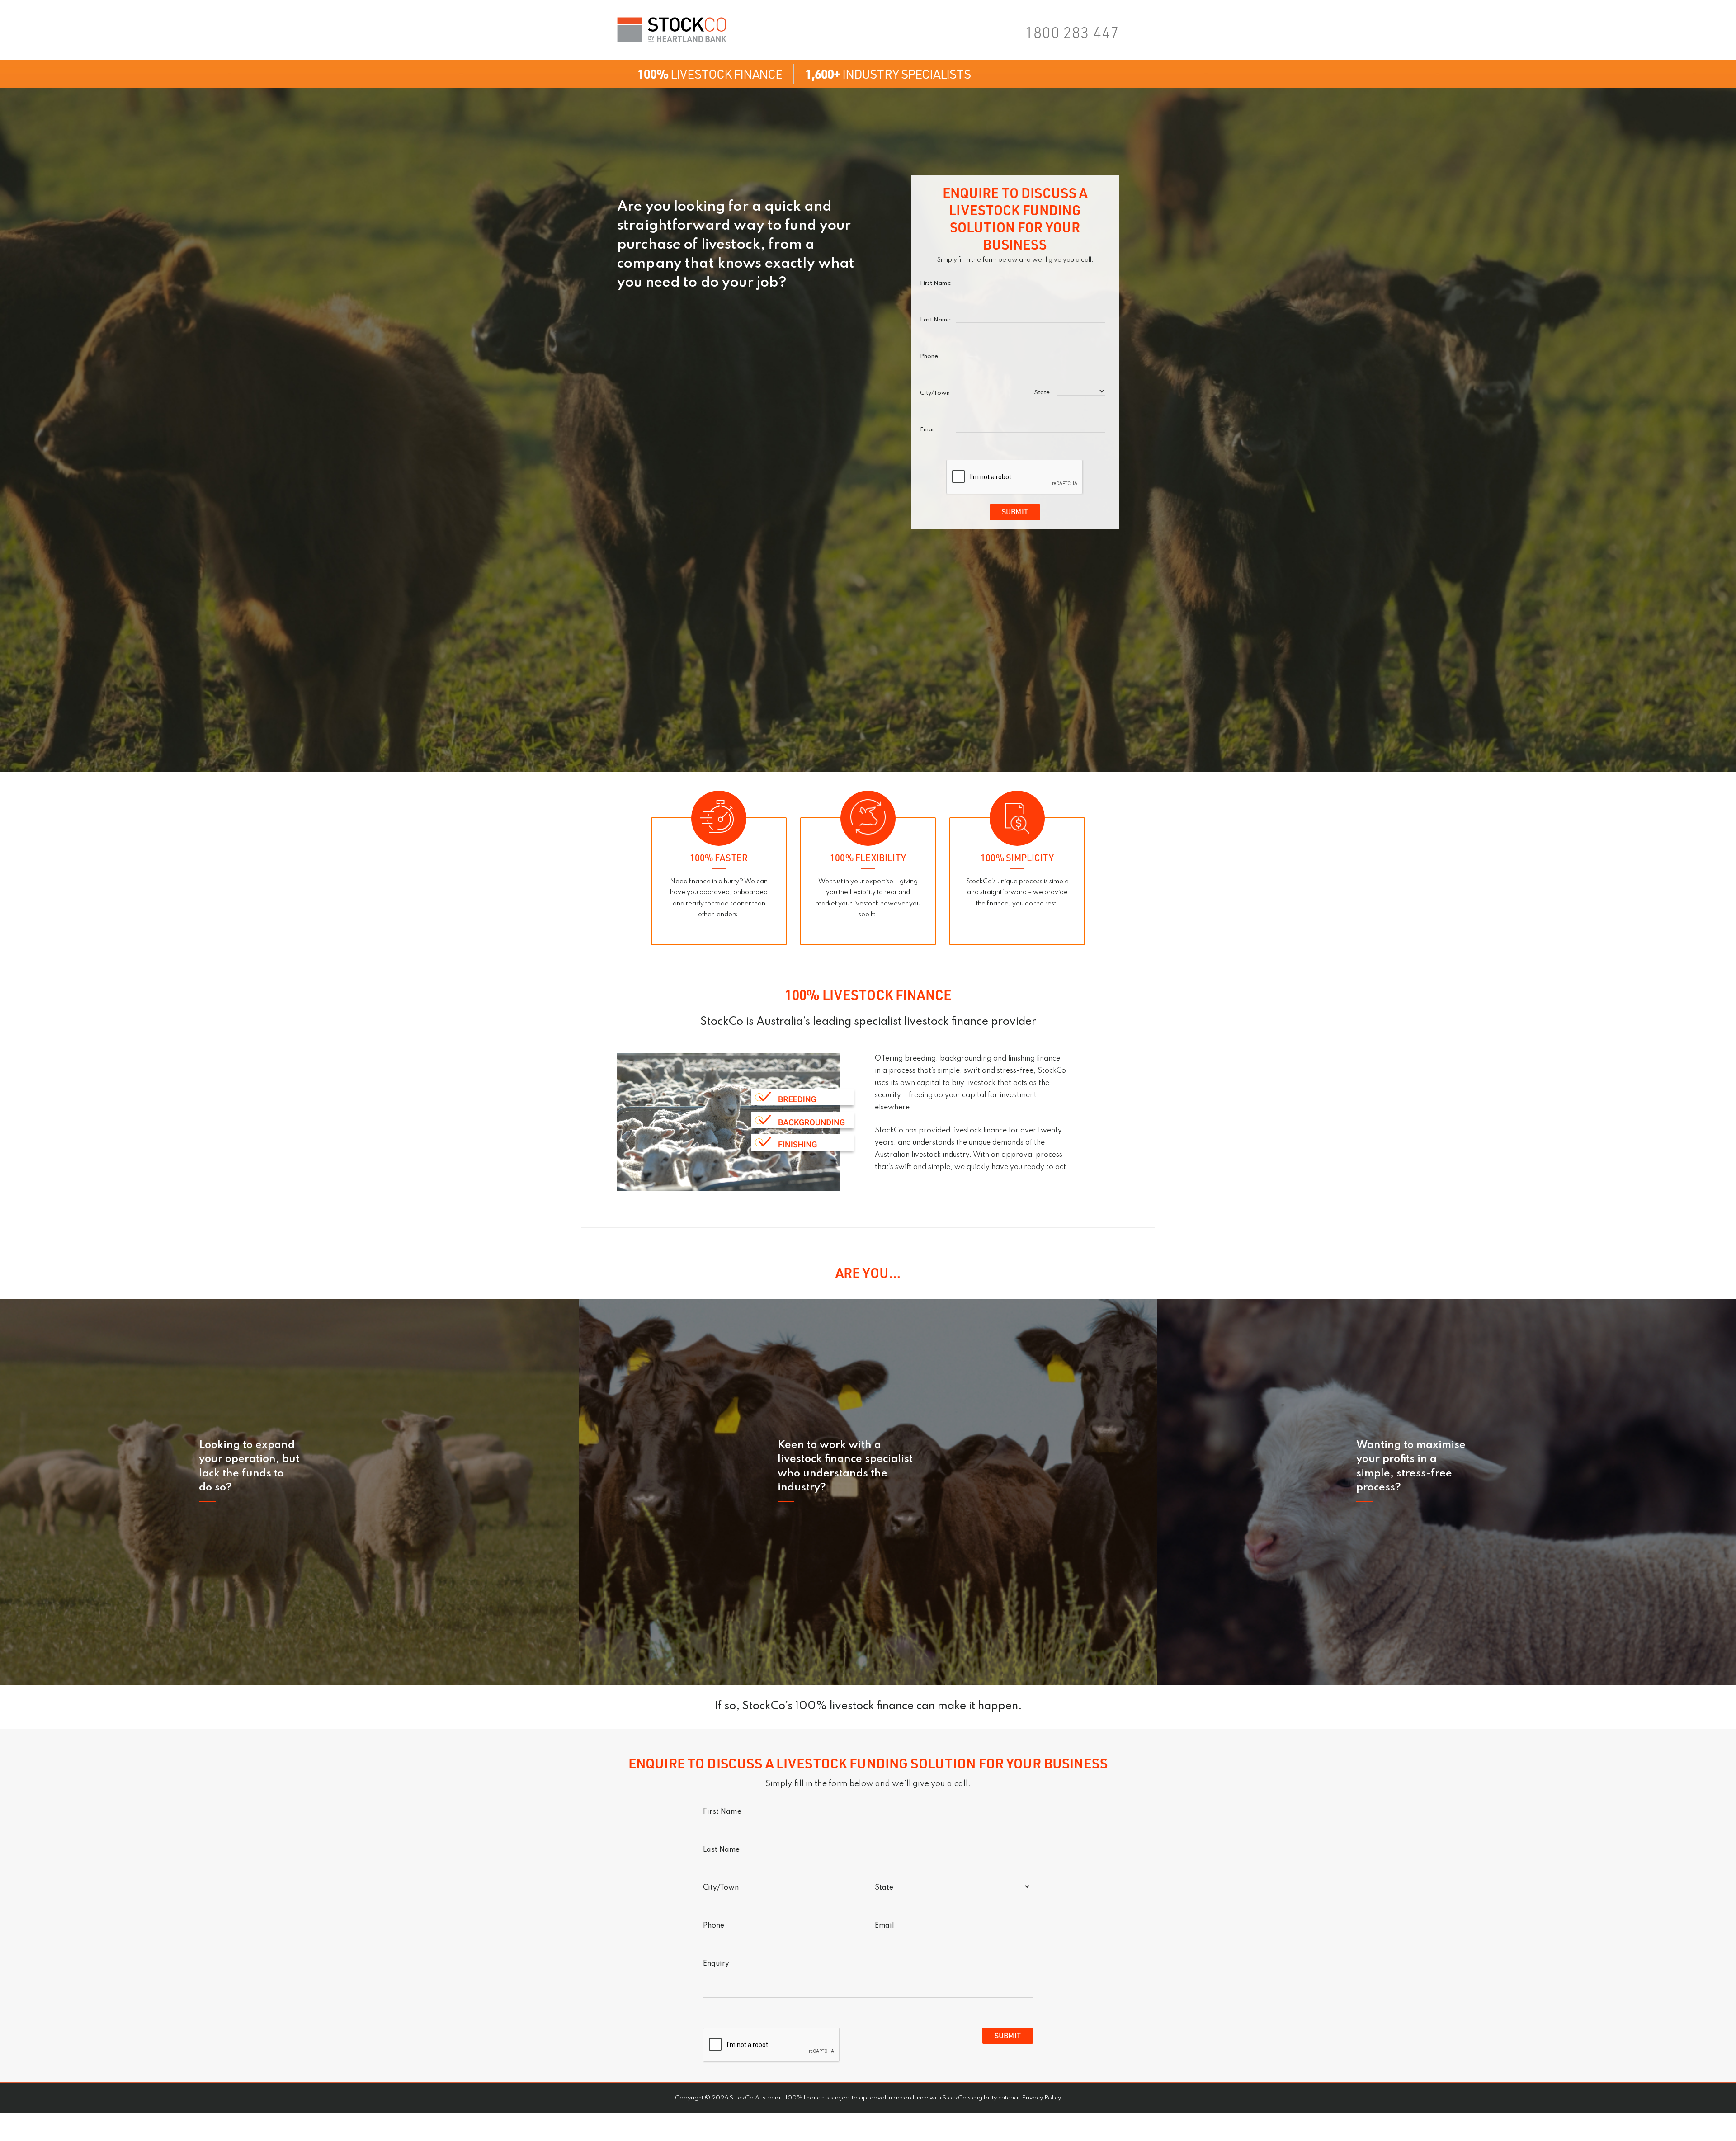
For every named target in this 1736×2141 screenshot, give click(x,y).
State (1042, 393)
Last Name (936, 320)
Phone (929, 357)
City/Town (935, 393)
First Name (936, 283)
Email (927, 430)
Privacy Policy (1041, 2098)
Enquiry (716, 1964)
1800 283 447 (1072, 32)
